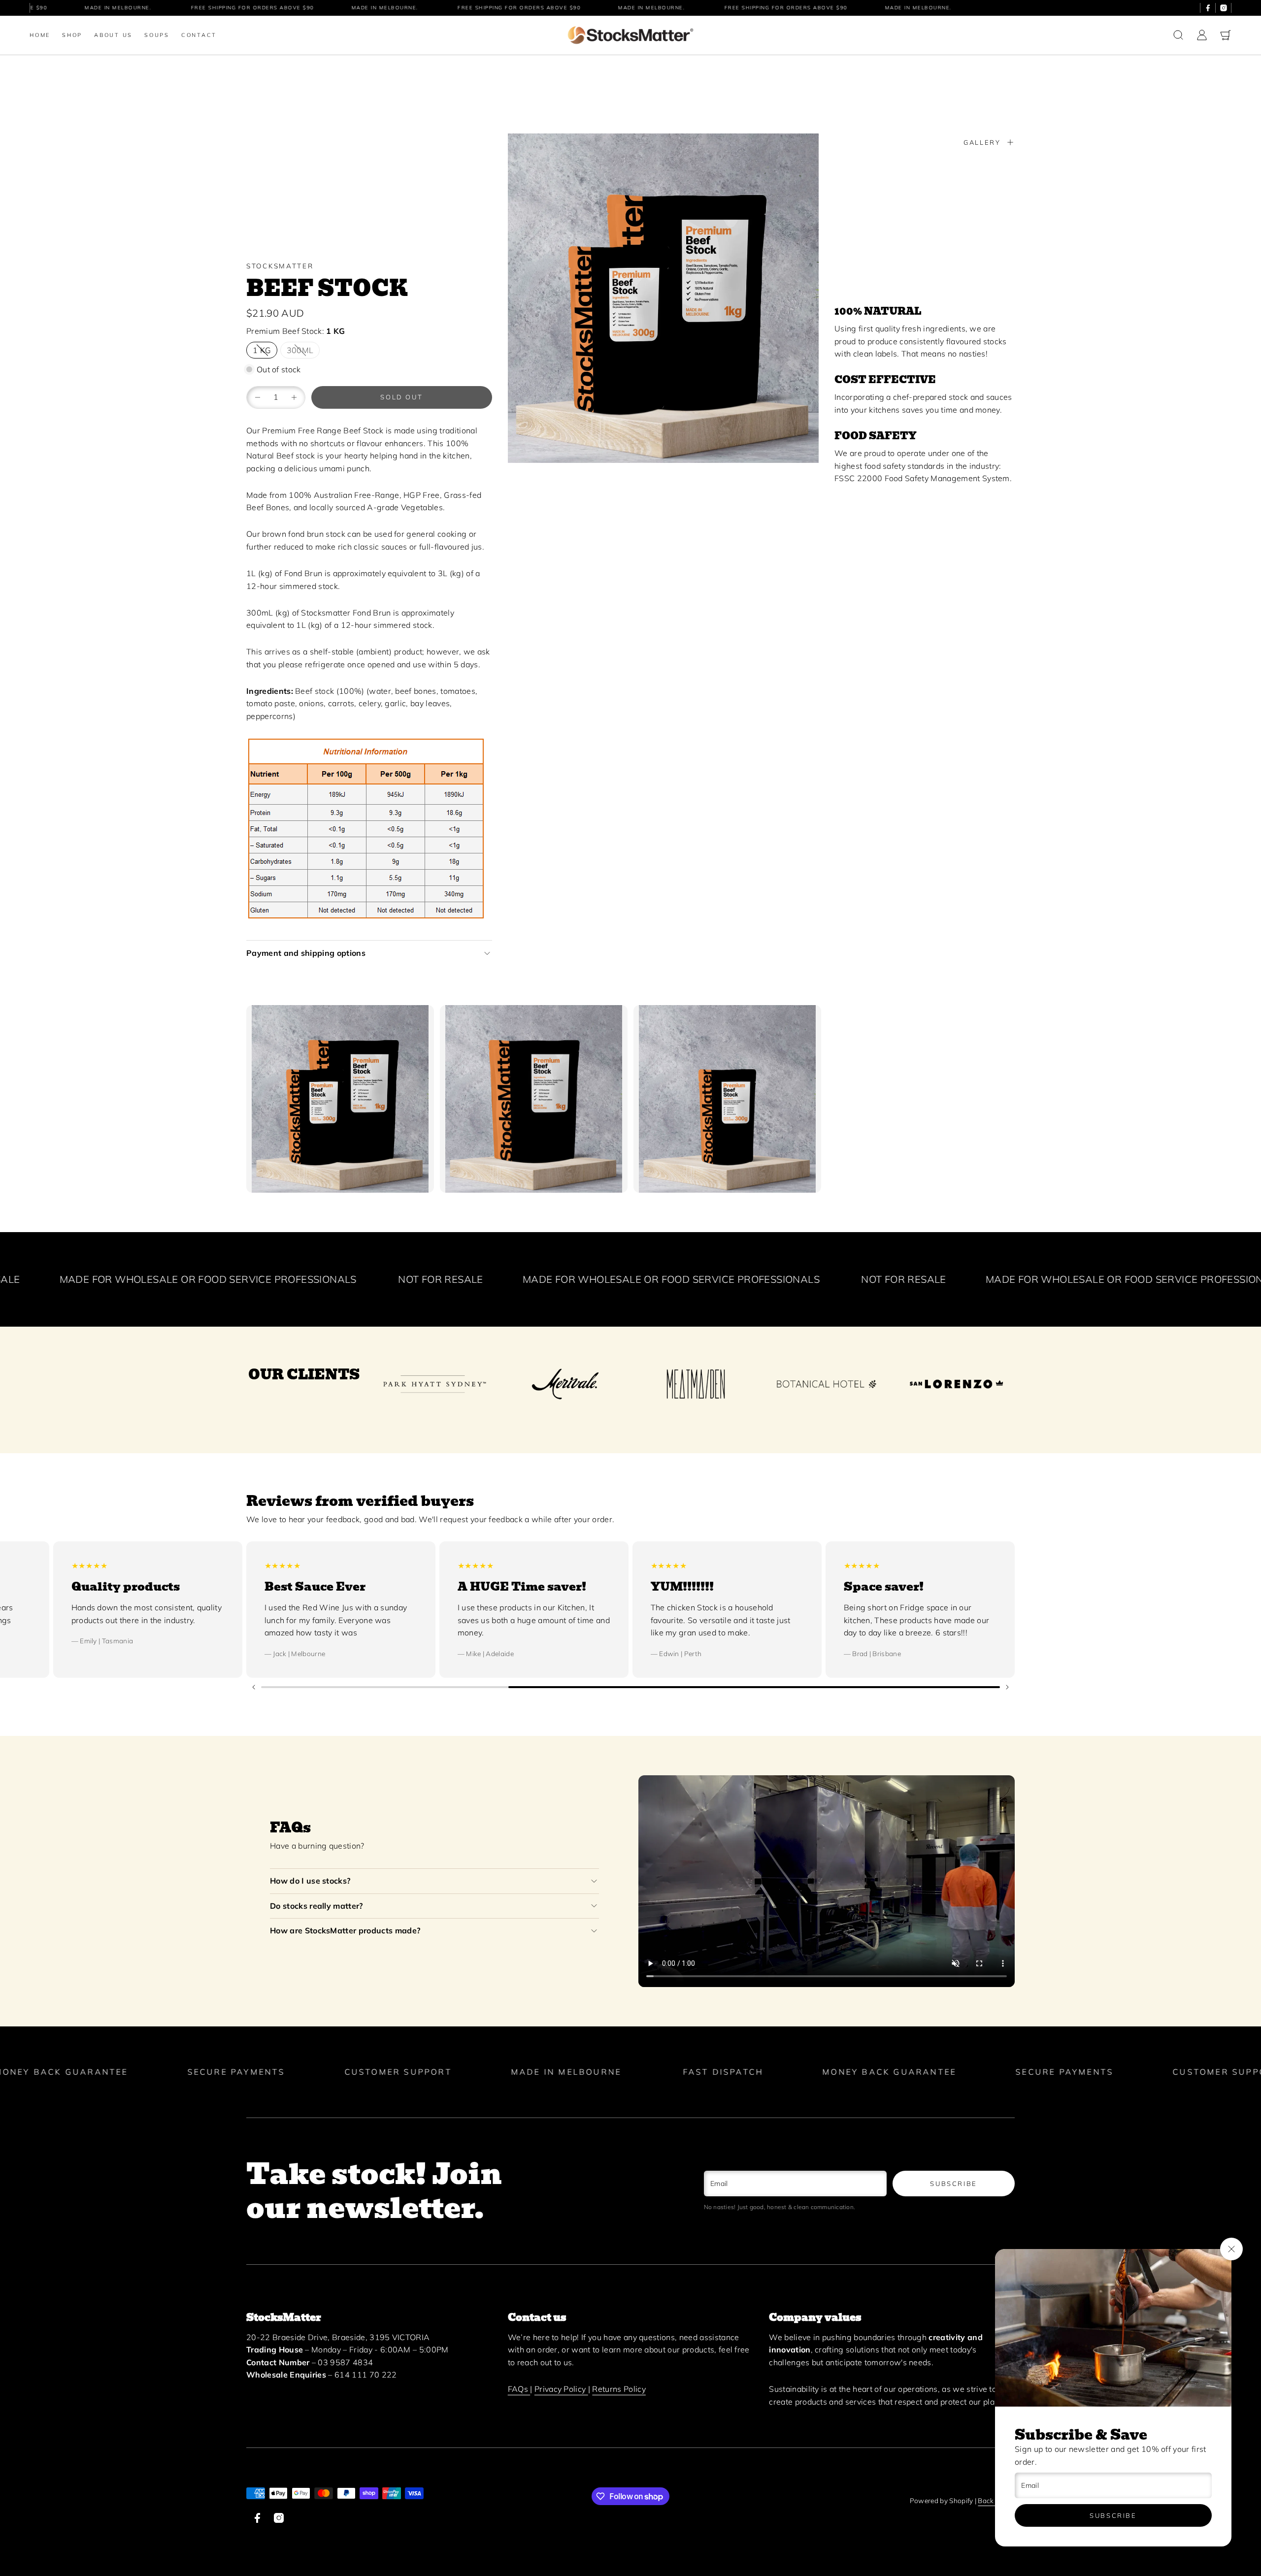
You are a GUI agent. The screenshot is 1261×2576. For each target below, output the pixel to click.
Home (40, 35)
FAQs (519, 2389)
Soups (157, 35)
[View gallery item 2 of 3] (534, 1099)
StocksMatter (280, 266)
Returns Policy (619, 2389)
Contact (199, 35)
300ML (300, 350)
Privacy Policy (561, 2389)
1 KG (262, 350)
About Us (113, 35)
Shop (72, 35)
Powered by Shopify (942, 2500)
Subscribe (1113, 2515)
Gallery (982, 142)
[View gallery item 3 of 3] (727, 1099)
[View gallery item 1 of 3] (340, 1099)
